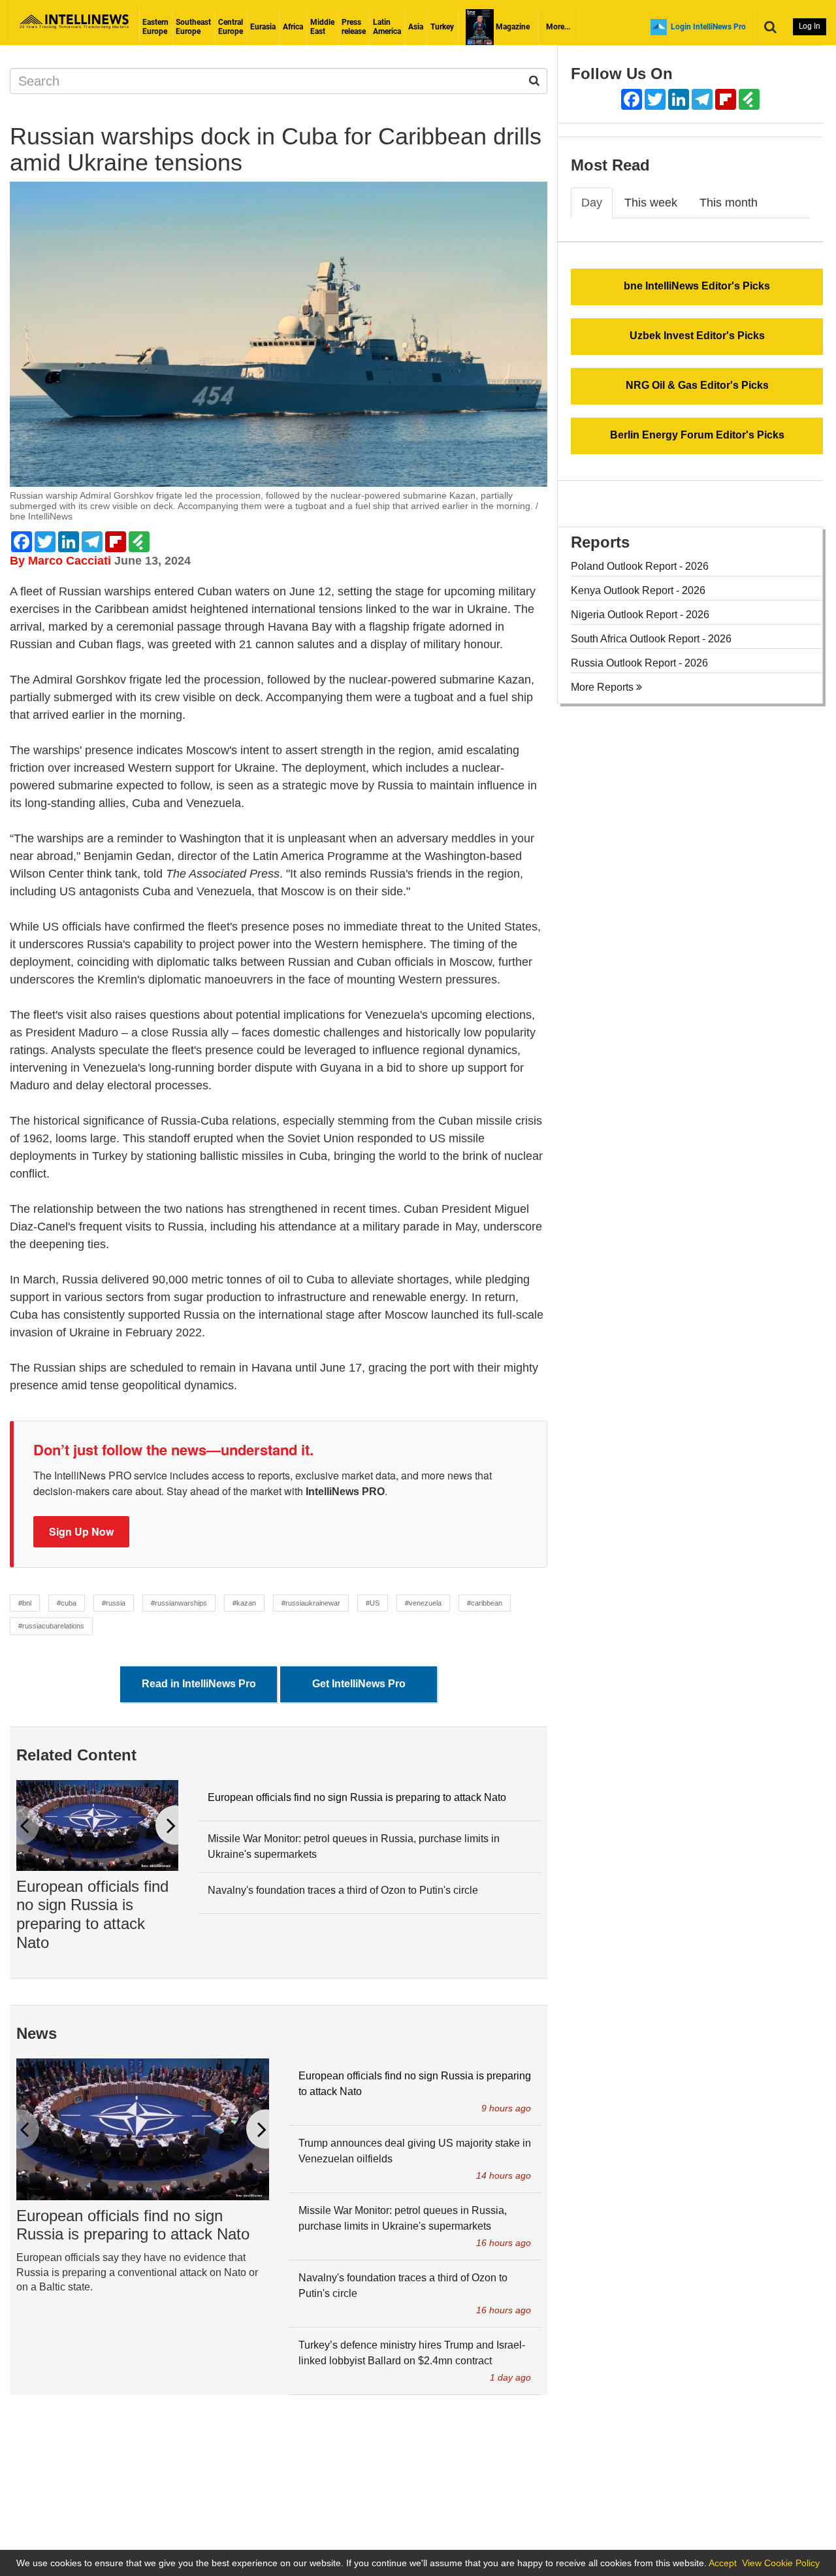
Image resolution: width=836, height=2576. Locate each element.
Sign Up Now (81, 1531)
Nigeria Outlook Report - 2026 (640, 615)
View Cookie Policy (781, 2563)
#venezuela (423, 1603)
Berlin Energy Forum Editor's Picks (697, 435)
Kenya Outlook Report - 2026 (638, 590)
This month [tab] (729, 203)
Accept (723, 2563)
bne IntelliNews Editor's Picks (697, 286)
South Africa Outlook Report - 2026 (651, 639)
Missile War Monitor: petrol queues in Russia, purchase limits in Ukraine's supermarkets (354, 1846)
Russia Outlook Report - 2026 (639, 663)
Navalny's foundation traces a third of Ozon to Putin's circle (343, 1890)
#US (373, 1603)
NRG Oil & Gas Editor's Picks (697, 385)
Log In (810, 26)
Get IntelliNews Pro (359, 1684)
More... (558, 27)
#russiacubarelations (51, 1626)
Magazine (512, 27)
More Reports (603, 687)
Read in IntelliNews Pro (199, 1684)
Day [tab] (592, 203)
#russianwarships (179, 1603)
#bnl (25, 1603)
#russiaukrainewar (311, 1603)
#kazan (244, 1603)
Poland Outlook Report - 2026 (640, 566)
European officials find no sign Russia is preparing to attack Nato (92, 1914)
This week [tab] (651, 203)
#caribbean (485, 1603)
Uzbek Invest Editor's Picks (697, 336)
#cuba (67, 1603)
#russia (114, 1603)
